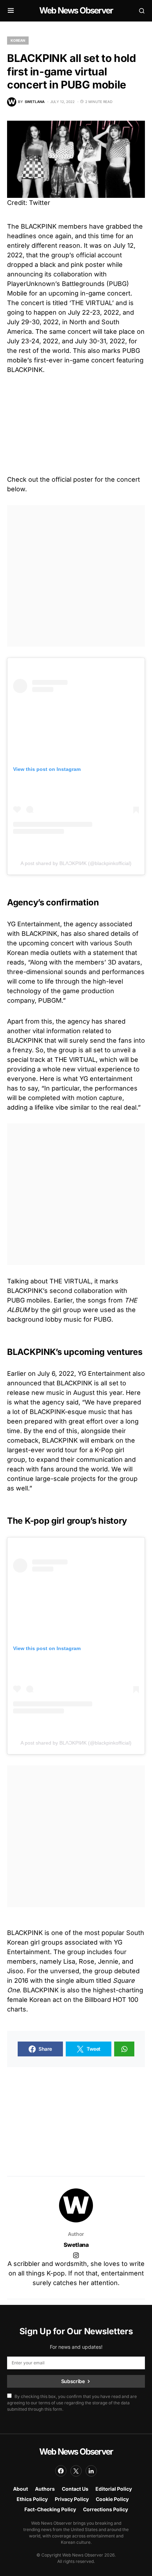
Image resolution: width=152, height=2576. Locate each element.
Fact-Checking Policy (50, 2509)
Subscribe (73, 2381)
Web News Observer (76, 10)
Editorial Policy (114, 2489)
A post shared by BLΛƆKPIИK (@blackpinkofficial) (76, 863)
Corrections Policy (106, 2509)
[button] (11, 11)
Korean (18, 40)
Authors (45, 2489)
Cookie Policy (112, 2499)
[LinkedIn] (91, 2471)
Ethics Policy (32, 2499)
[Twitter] (76, 2471)
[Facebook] (61, 2471)
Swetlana (76, 2245)
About (21, 2489)
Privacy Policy (72, 2499)
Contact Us (75, 2489)
